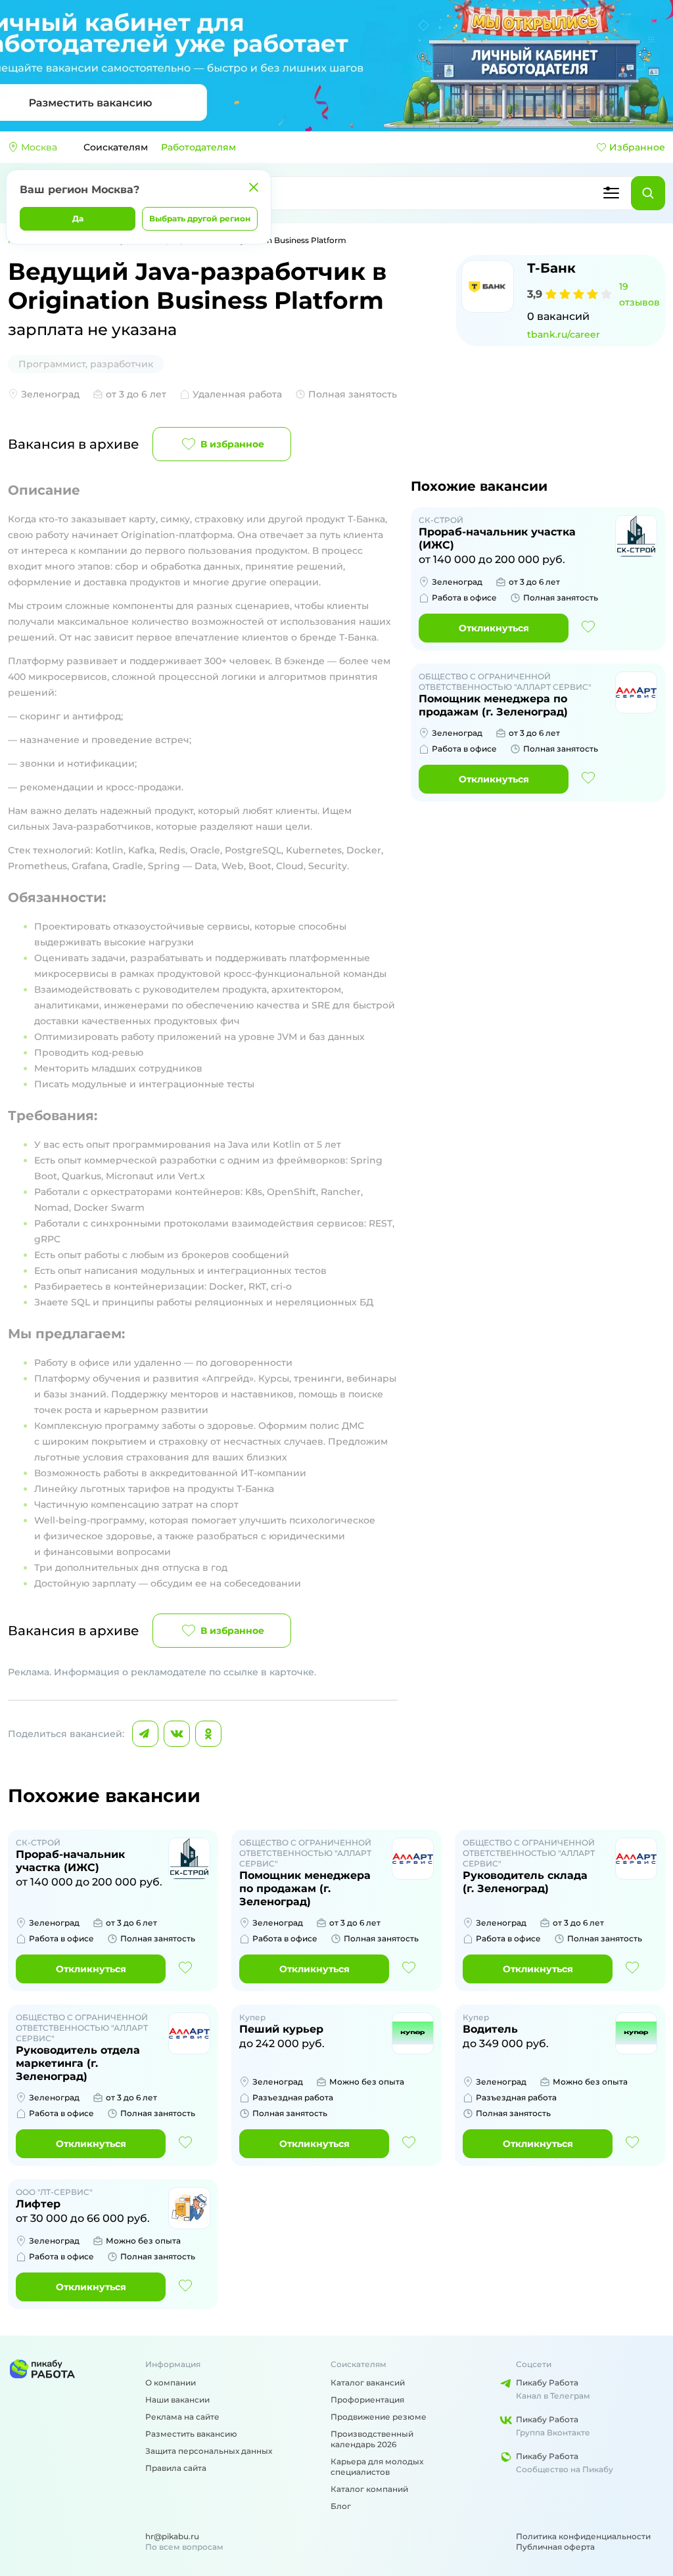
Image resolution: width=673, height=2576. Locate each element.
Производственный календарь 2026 (372, 2439)
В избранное (232, 444)
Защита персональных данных (209, 2451)
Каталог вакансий (368, 2383)
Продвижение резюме (379, 2417)
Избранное (637, 147)
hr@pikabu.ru (172, 2536)
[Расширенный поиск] (611, 193)
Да (78, 218)
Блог (341, 2506)
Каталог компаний (369, 2489)
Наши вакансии (177, 2400)
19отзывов (639, 294)
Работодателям (198, 147)
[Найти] (648, 193)
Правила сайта (176, 2468)
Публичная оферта (555, 2547)
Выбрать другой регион (200, 218)
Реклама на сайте (182, 2417)
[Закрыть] (254, 187)
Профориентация (367, 2400)
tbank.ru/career (564, 334)
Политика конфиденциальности (583, 2536)
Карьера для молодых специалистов (377, 2467)
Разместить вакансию (191, 2434)
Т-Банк (551, 268)
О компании (171, 2383)
